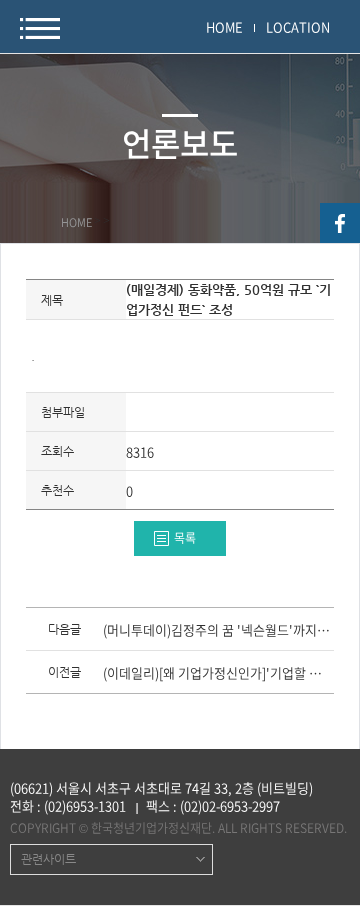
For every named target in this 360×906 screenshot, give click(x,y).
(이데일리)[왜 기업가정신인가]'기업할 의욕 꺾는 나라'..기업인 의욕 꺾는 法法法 (217, 674)
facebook (340, 223)
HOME (224, 26)
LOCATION (298, 26)
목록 (185, 538)
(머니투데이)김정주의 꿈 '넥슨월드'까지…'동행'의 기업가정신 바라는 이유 (217, 631)
